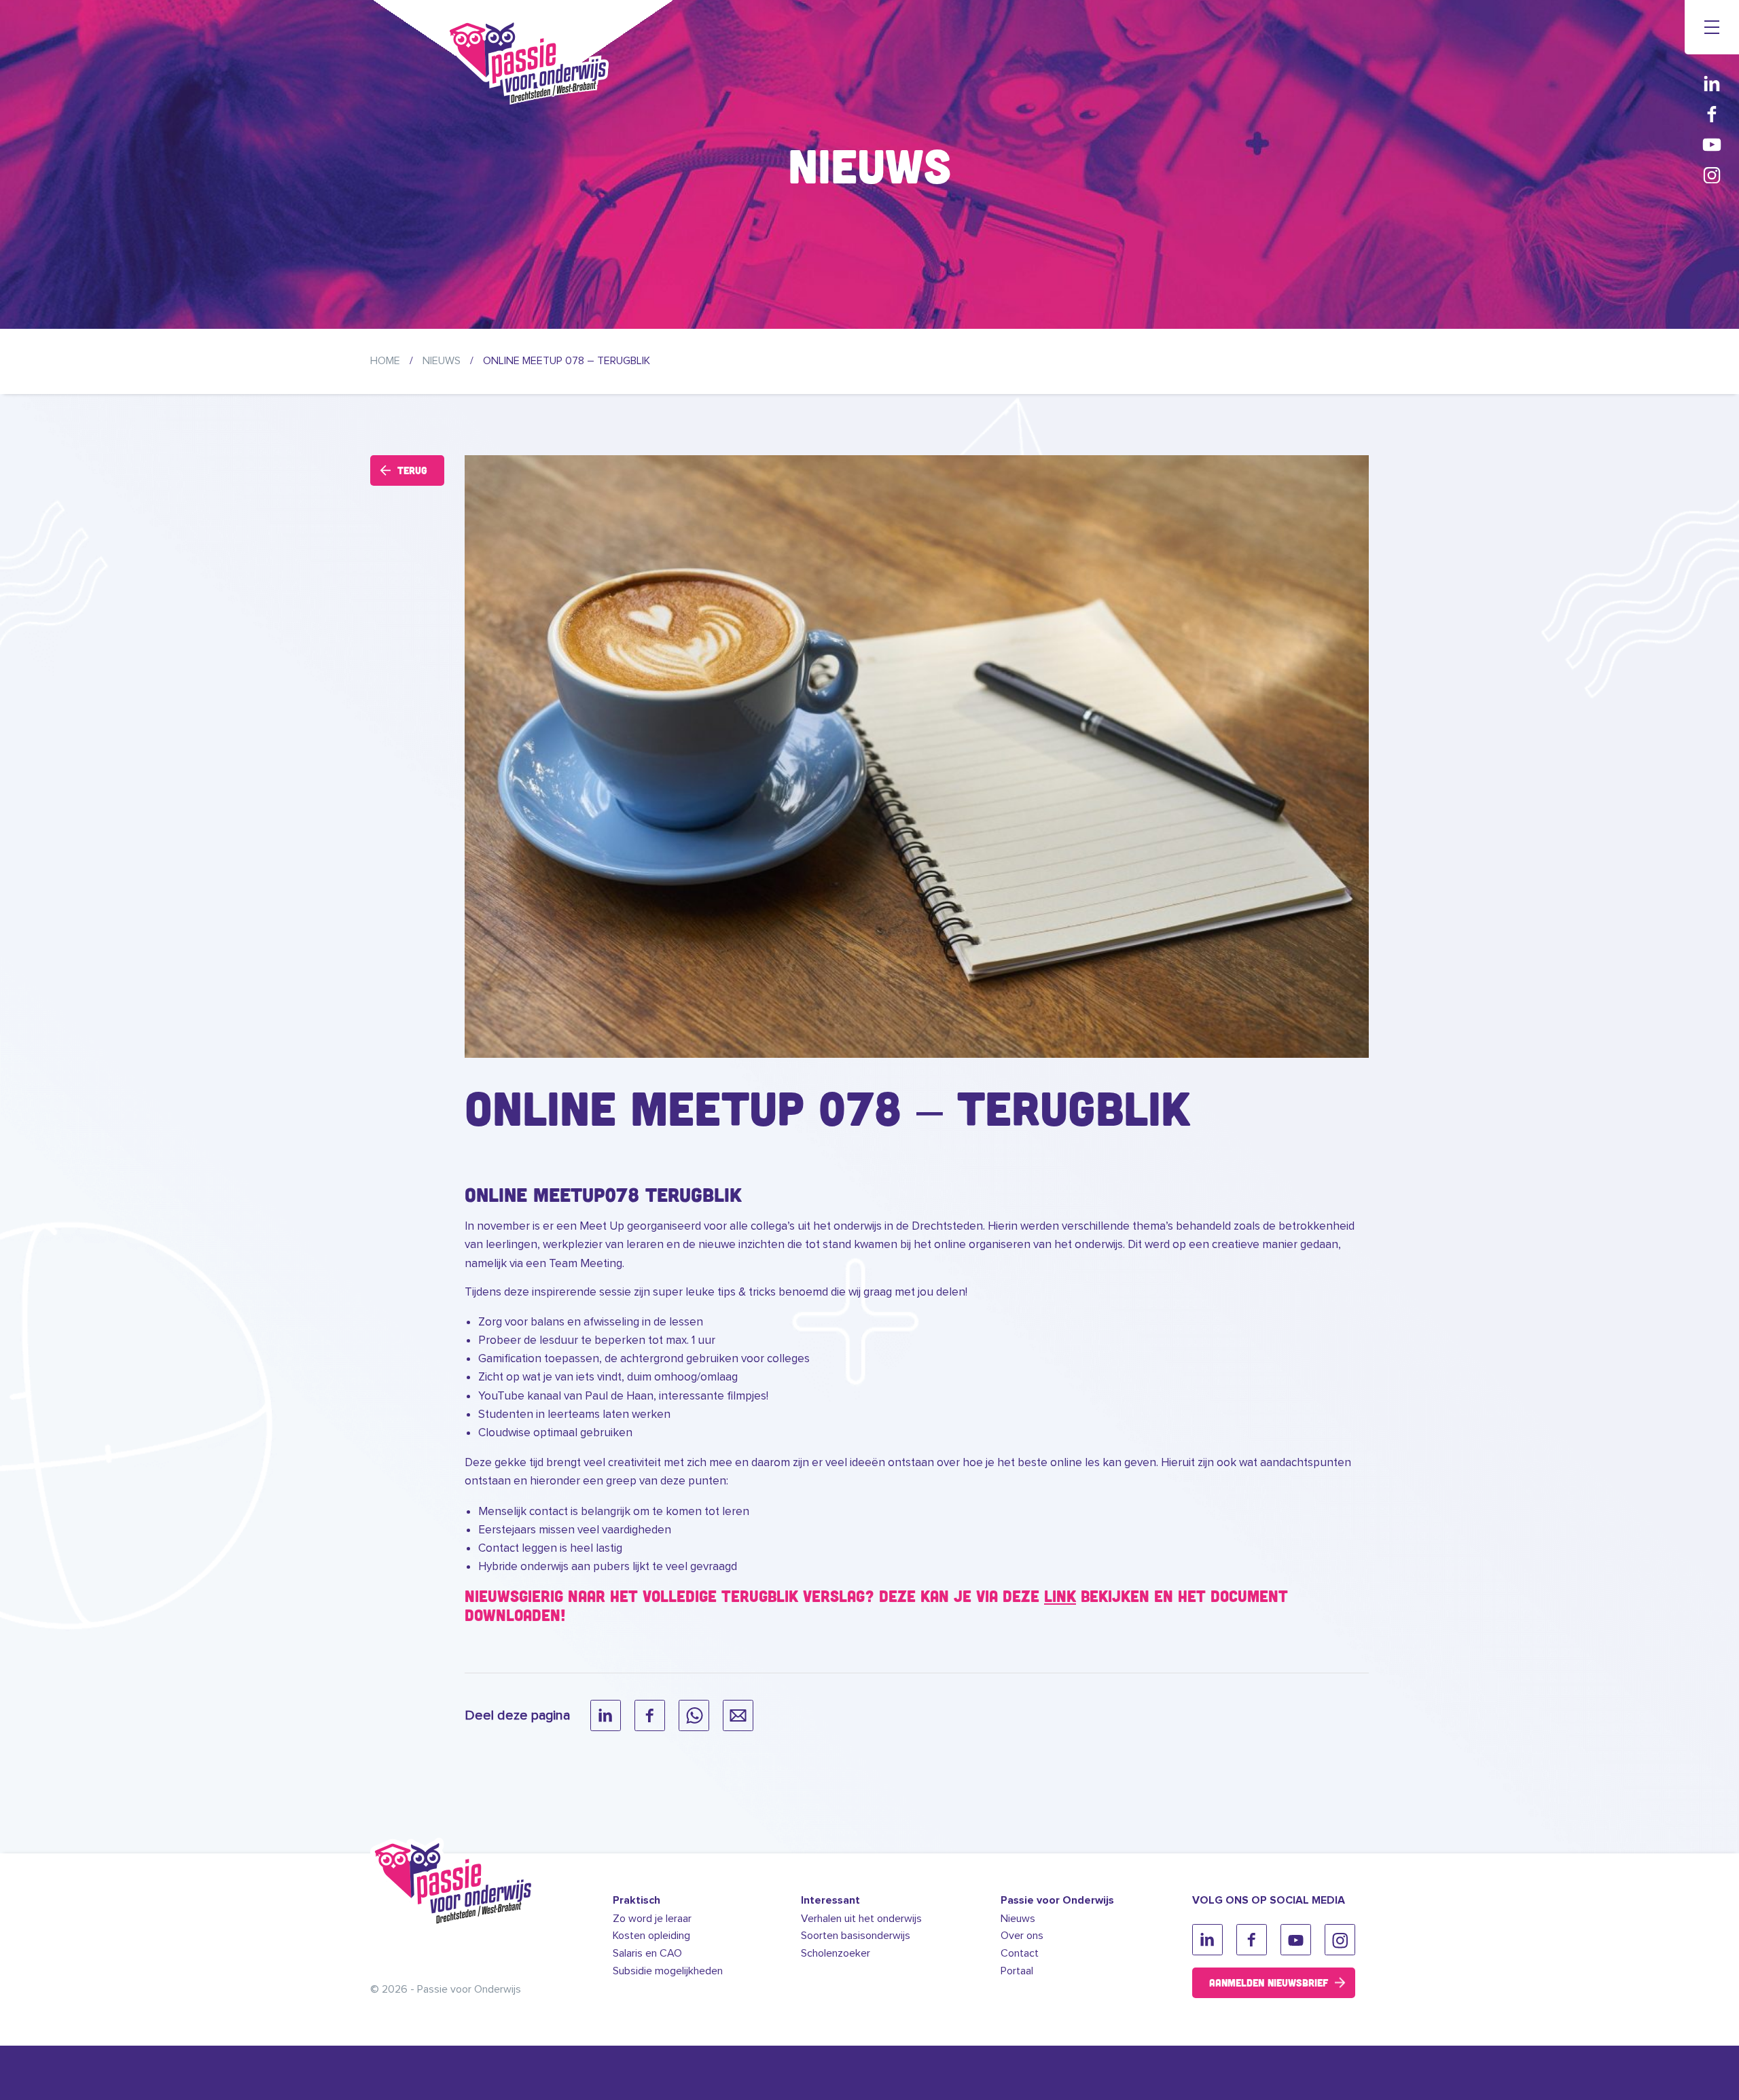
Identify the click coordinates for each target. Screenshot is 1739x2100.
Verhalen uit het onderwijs (861, 1919)
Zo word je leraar (652, 1919)
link (1060, 1596)
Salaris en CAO (647, 1953)
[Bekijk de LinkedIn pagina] (1712, 83)
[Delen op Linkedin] (606, 1715)
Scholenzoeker (836, 1953)
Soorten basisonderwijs (856, 1936)
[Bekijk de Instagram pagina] (1712, 175)
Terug (412, 470)
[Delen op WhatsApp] (694, 1715)
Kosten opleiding (651, 1936)
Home (385, 361)
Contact (1020, 1953)
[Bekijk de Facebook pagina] (1712, 114)
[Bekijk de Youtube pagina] (1712, 144)
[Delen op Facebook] (650, 1715)
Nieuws (442, 361)
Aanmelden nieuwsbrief (1269, 1982)
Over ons (1022, 1936)
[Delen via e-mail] (738, 1715)
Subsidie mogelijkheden (668, 1971)
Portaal (1017, 1971)
